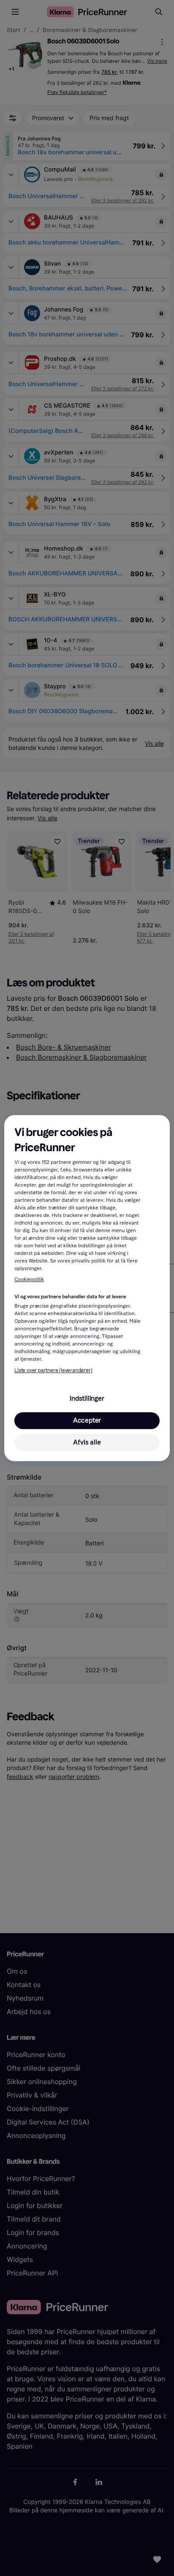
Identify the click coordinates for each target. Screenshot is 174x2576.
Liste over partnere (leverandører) (53, 1370)
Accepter (87, 1420)
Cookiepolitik (29, 1280)
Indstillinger (87, 1398)
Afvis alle (87, 1442)
